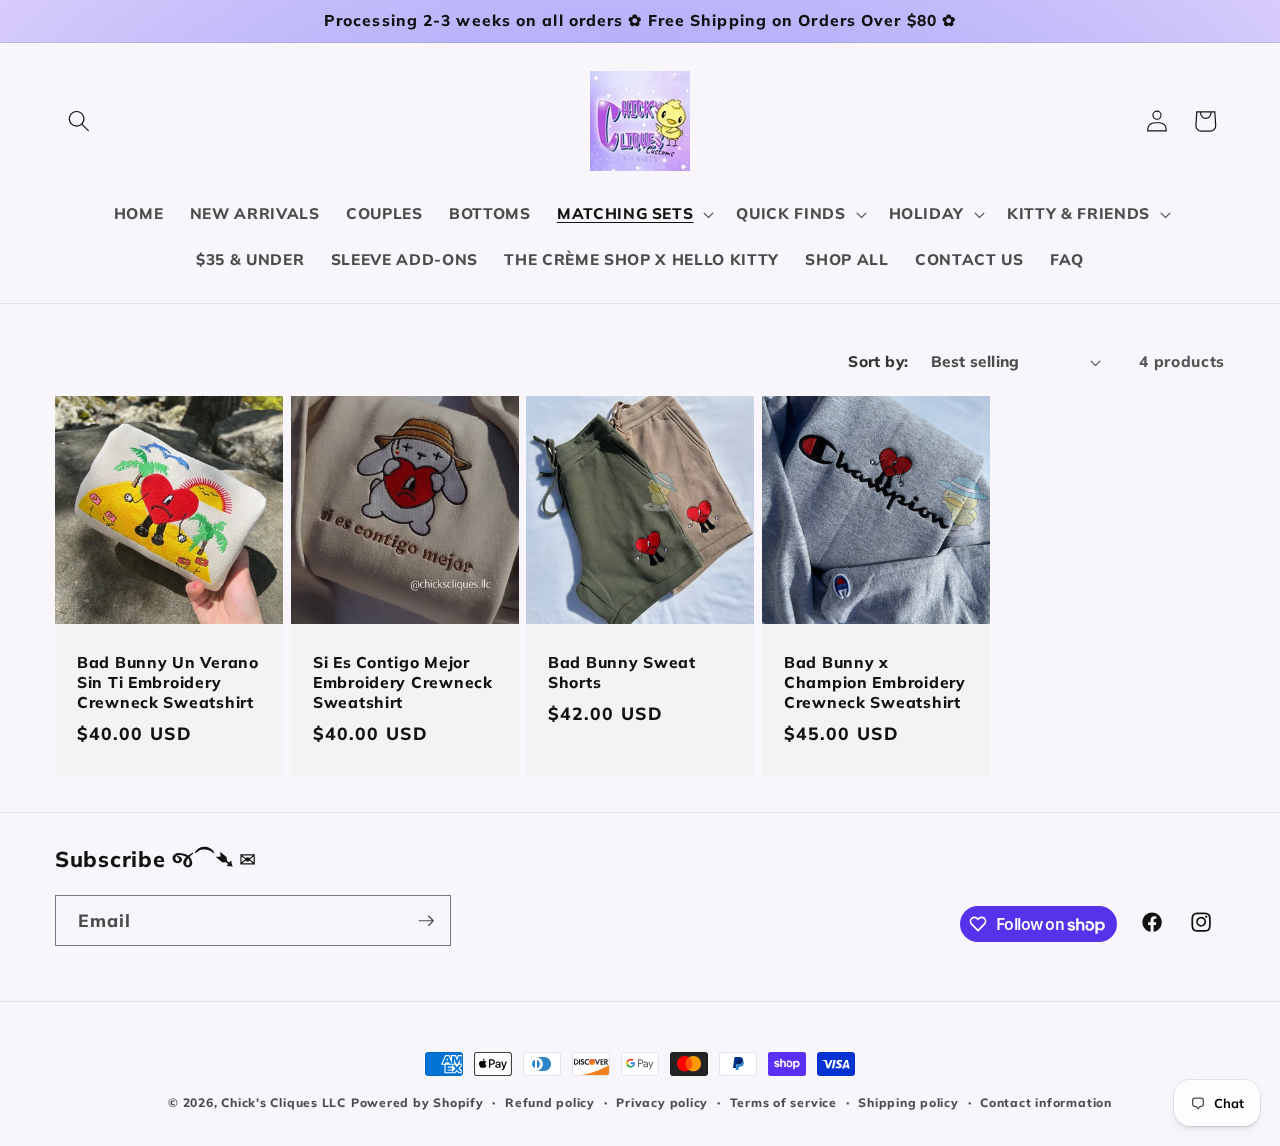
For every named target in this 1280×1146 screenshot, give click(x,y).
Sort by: (878, 361)
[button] (79, 121)
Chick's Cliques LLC (283, 1102)
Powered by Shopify (417, 1102)
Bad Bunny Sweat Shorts (622, 673)
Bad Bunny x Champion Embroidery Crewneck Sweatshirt (875, 683)
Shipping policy (908, 1102)
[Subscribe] (426, 921)
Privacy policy (662, 1102)
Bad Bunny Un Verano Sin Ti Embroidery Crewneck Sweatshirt (168, 683)
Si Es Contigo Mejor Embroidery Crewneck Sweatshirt (403, 683)
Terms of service (783, 1102)
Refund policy (550, 1102)
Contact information (1046, 1102)
